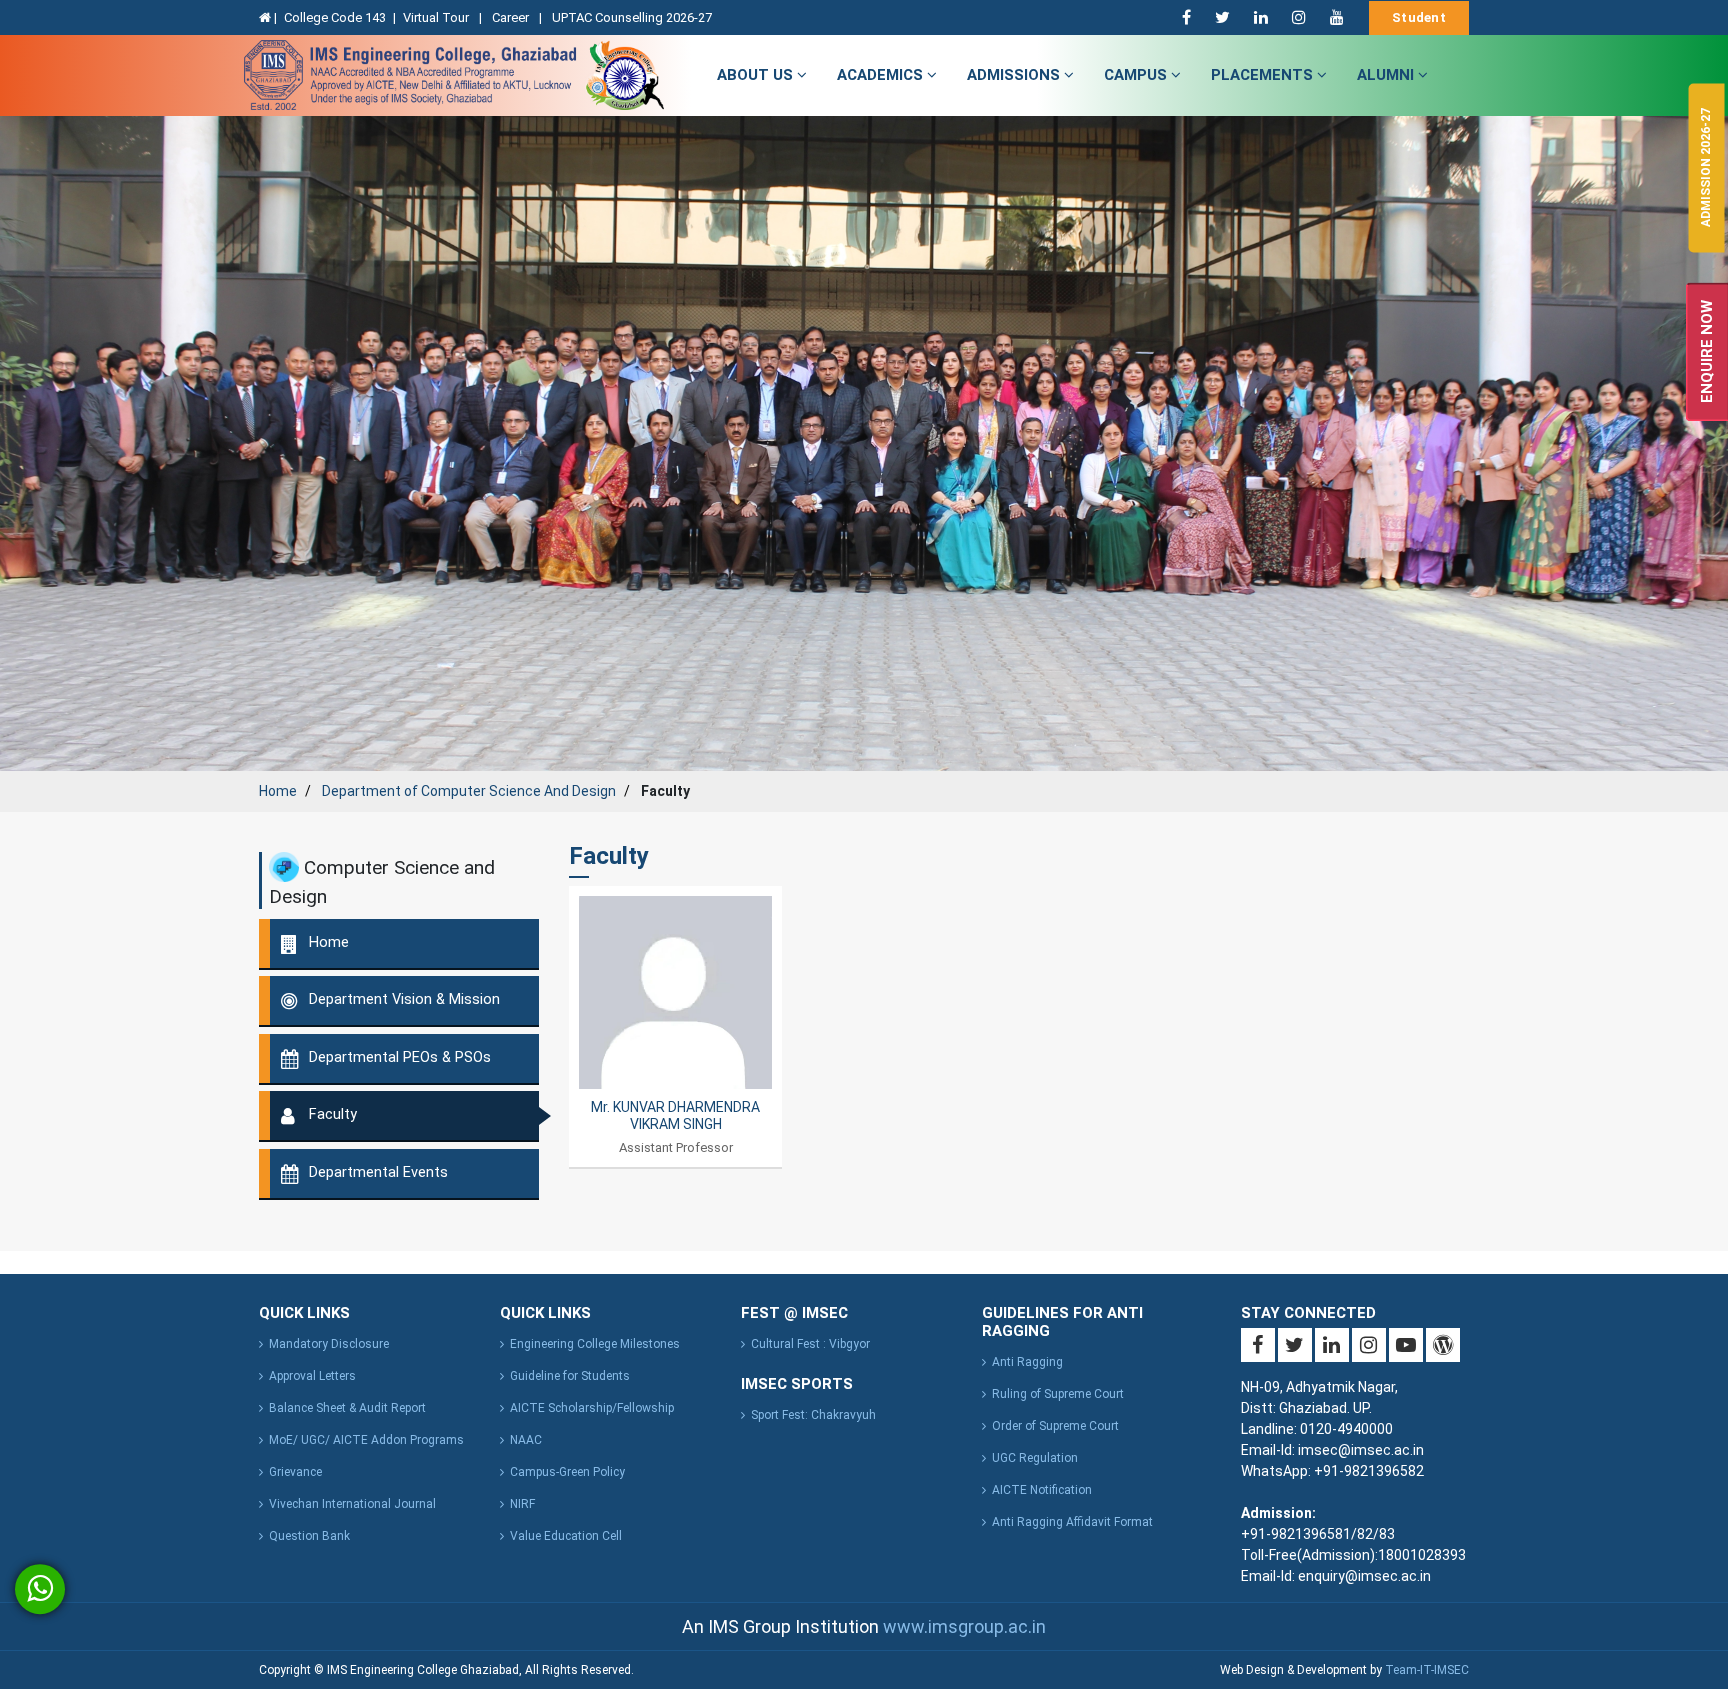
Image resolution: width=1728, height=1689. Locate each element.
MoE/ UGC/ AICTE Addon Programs (366, 1440)
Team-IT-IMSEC (1427, 1670)
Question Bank (309, 1536)
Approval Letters (312, 1376)
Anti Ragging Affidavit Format (1072, 1522)
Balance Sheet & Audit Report (347, 1408)
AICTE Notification (1042, 1490)
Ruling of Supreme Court (1058, 1394)
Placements (1264, 75)
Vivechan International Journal (352, 1504)
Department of (469, 791)
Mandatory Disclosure (329, 1344)
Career (512, 17)
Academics (882, 75)
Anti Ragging (1027, 1362)
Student (1419, 17)
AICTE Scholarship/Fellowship (592, 1408)
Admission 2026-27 (1706, 167)
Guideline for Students (570, 1376)
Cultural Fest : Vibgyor (810, 1344)
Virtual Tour (437, 17)
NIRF (522, 1504)
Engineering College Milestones (595, 1344)
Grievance (295, 1472)
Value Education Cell (566, 1536)
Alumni (1387, 75)
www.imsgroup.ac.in (964, 1626)
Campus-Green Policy (567, 1472)
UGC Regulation (1035, 1458)
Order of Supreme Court (1055, 1426)
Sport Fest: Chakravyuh (813, 1415)
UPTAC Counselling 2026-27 (632, 17)
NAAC (526, 1440)
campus (1137, 75)
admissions (1015, 75)
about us (757, 75)
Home (278, 791)
